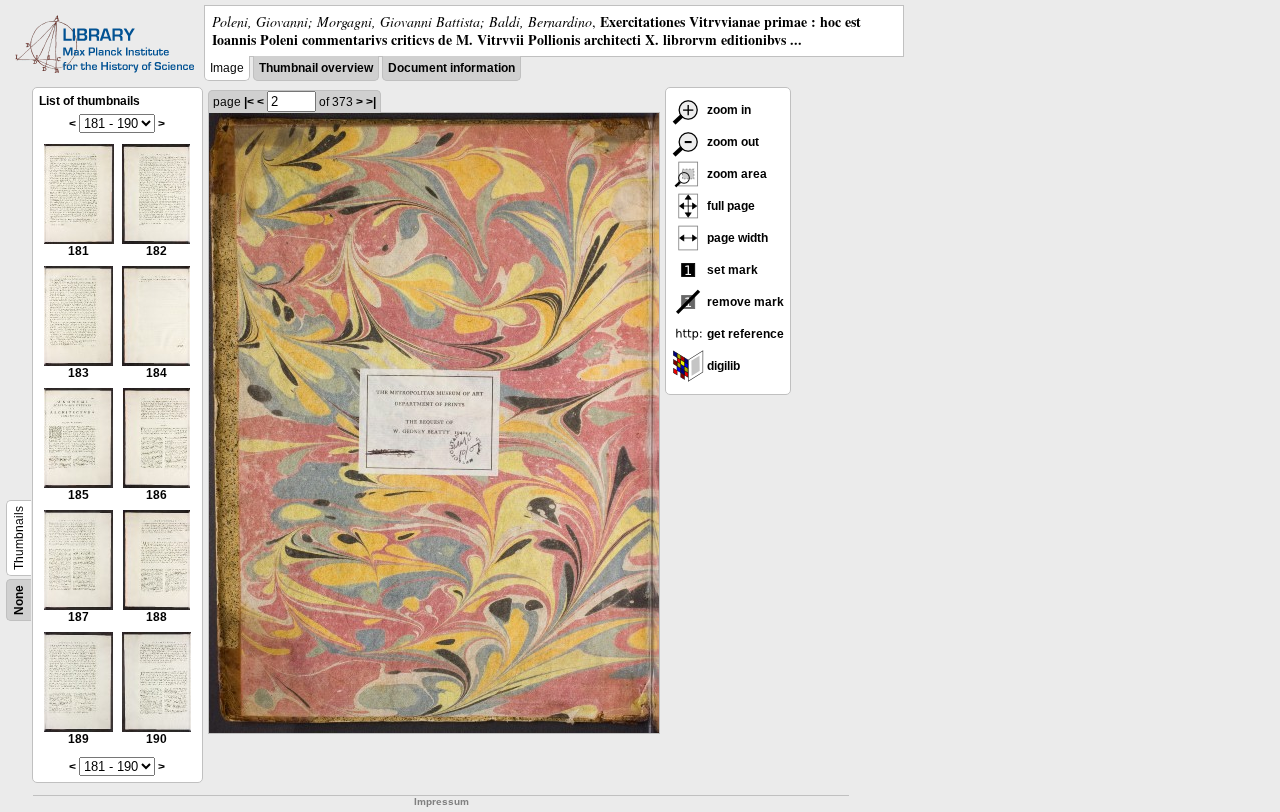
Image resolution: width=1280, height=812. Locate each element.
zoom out (731, 142)
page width (736, 238)
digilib (722, 366)
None (19, 600)
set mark (731, 270)
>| (371, 102)
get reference (744, 334)
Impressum (441, 801)
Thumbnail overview (316, 68)
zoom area (735, 174)
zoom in (727, 110)
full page (729, 206)
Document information (451, 68)
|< (249, 102)
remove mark (744, 302)
